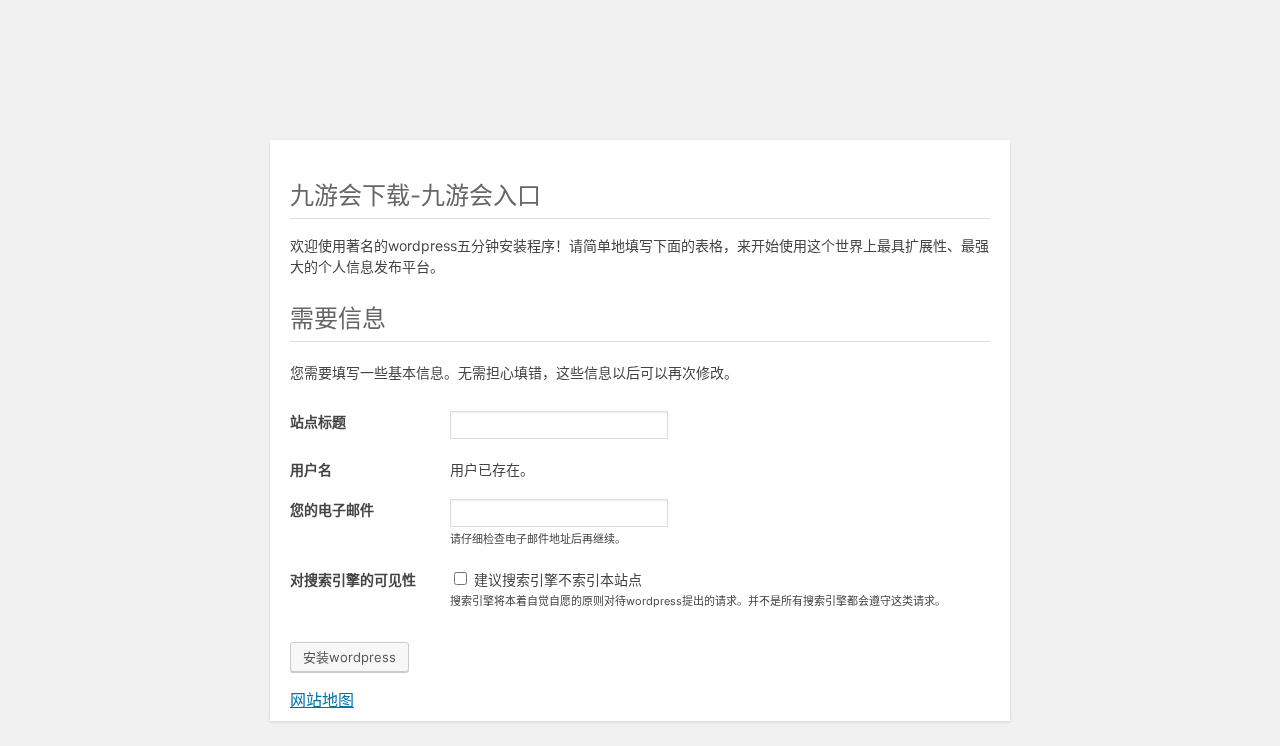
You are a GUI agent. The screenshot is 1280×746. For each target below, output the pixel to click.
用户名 (311, 469)
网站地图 (322, 700)
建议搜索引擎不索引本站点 (556, 579)
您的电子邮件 (332, 509)
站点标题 (318, 421)
